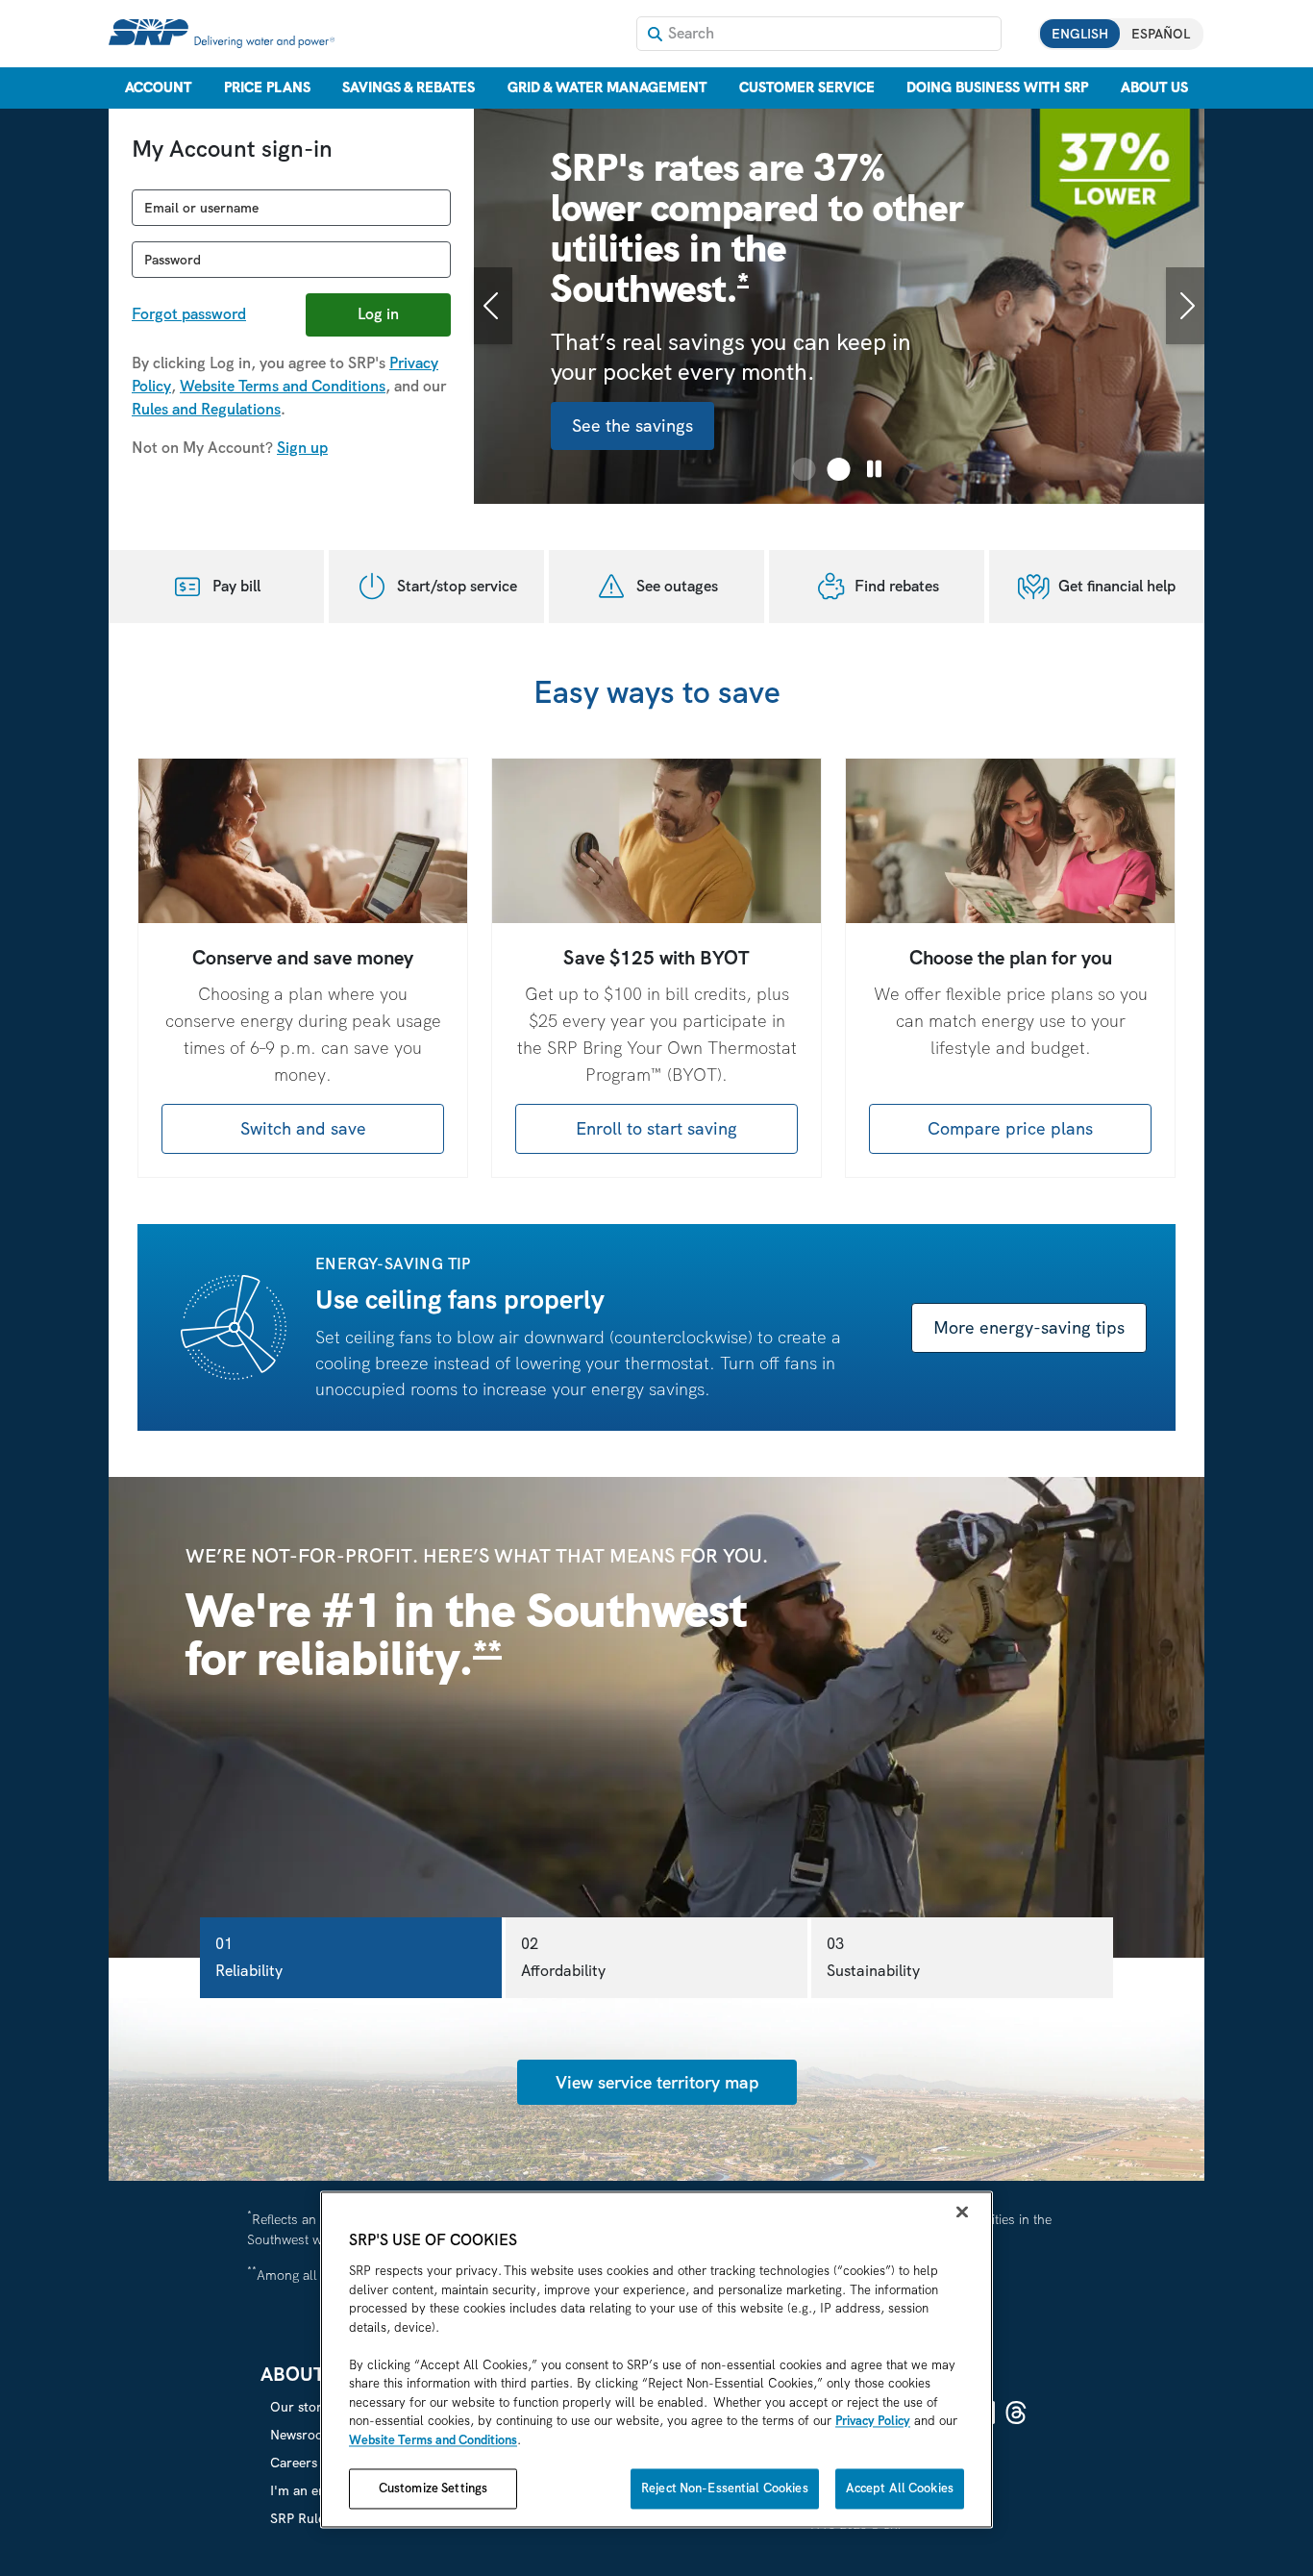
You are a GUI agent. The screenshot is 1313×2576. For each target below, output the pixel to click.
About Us (1154, 88)
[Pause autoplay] (874, 469)
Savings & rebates (409, 88)
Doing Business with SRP (997, 88)
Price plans (267, 88)
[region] (656, 2360)
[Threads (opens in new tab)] (1016, 2413)
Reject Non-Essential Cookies (725, 2489)
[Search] (655, 34)
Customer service (807, 88)
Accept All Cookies (900, 2489)
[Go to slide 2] (839, 469)
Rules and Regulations (206, 409)
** (487, 1654)
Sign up (302, 448)
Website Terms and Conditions (283, 386)
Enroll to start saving (656, 1128)
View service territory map (657, 2082)
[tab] (351, 1958)
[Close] (962, 2213)
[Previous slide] (493, 306)
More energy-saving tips (1029, 1327)
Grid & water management (607, 88)
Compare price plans (1010, 1128)
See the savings (632, 425)
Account (158, 88)
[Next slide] (1185, 306)
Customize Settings (433, 2489)
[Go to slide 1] (805, 469)
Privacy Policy (873, 2422)
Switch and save (303, 1128)
